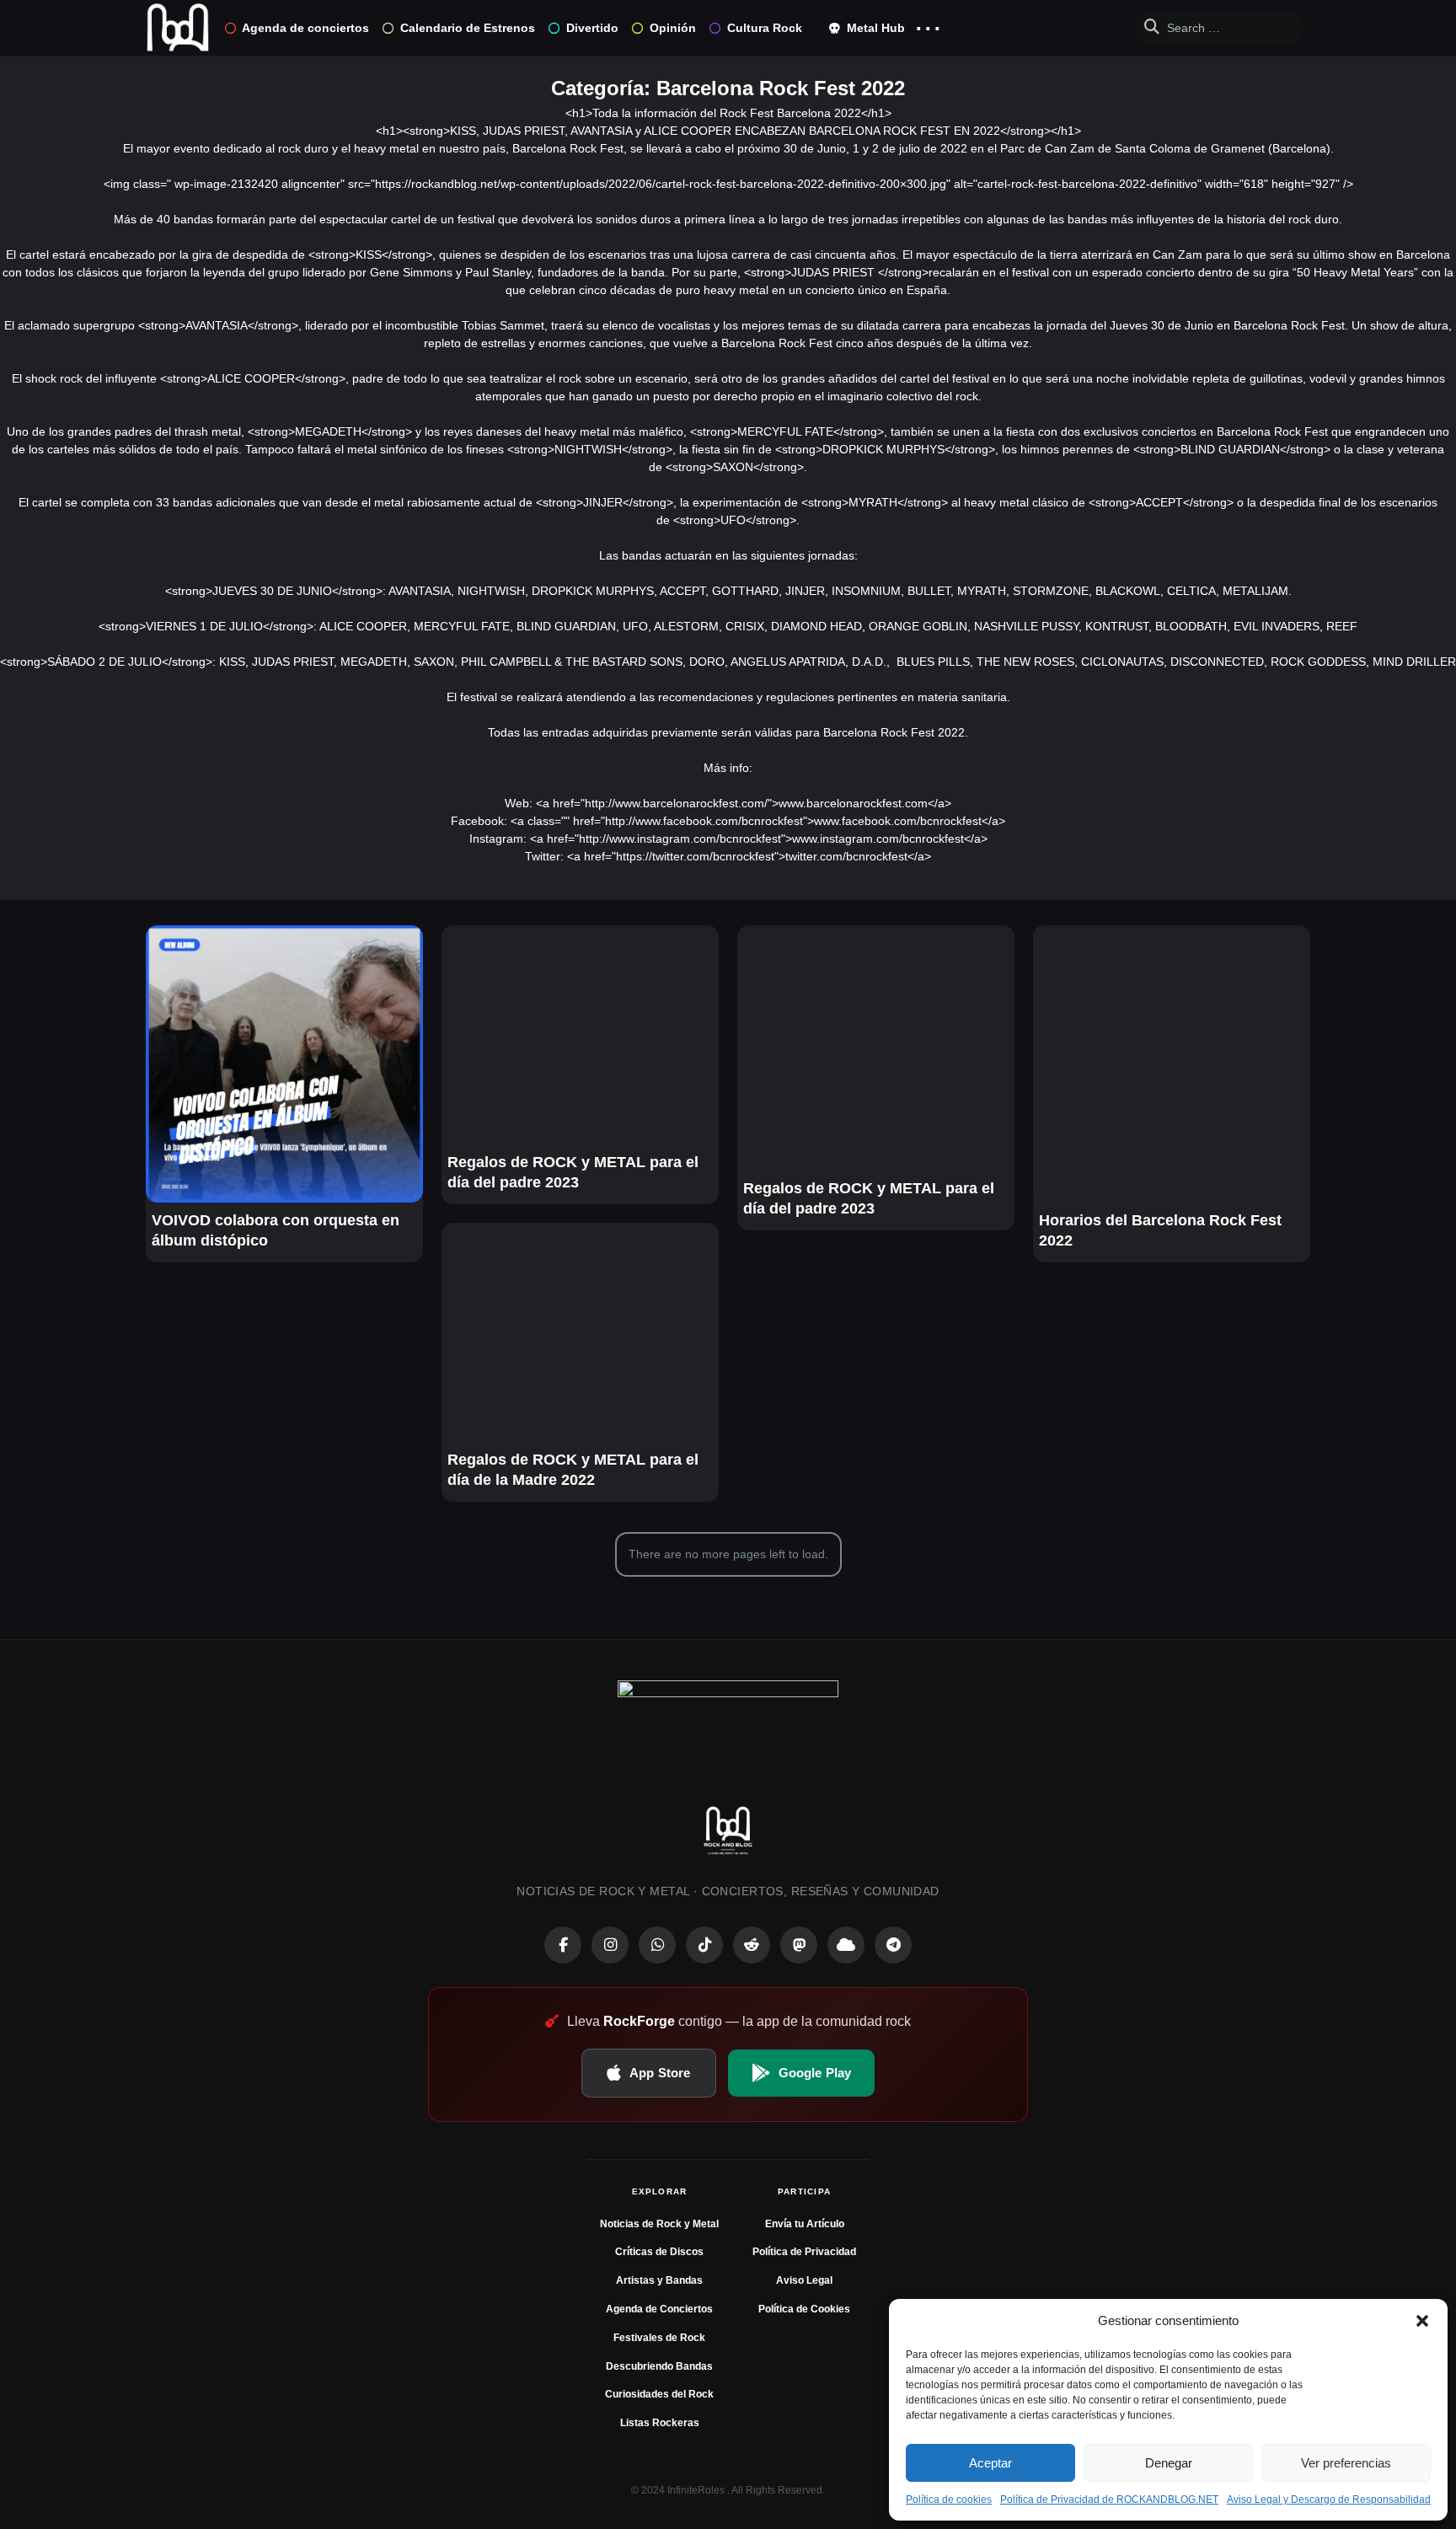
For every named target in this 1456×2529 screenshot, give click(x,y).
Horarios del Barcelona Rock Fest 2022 (1160, 1230)
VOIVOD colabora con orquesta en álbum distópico (276, 1230)
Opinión (673, 28)
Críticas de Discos (659, 2252)
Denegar (1169, 2463)
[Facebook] (563, 1945)
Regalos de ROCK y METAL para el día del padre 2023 (573, 1172)
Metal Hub (874, 28)
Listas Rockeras (660, 2423)
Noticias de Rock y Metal (659, 2224)
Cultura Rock (765, 28)
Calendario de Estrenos (468, 28)
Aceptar (990, 2463)
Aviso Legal (804, 2280)
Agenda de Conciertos (659, 2309)
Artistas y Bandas (659, 2280)
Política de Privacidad (804, 2252)
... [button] (928, 24)
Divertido (592, 28)
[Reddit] (752, 1945)
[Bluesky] (846, 1945)
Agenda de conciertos (305, 28)
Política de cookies (949, 2500)
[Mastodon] (799, 1945)
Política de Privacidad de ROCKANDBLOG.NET (1109, 2500)
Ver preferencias (1346, 2463)
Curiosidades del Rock (659, 2394)
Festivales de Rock (659, 2338)
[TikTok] (704, 1945)
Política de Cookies (804, 2309)
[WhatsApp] (657, 1945)
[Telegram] (893, 1945)
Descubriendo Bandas (659, 2366)
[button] (1422, 2321)
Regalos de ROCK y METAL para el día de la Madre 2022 (573, 1470)
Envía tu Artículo (805, 2224)
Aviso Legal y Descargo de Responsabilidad (1329, 2500)
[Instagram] (610, 1945)
